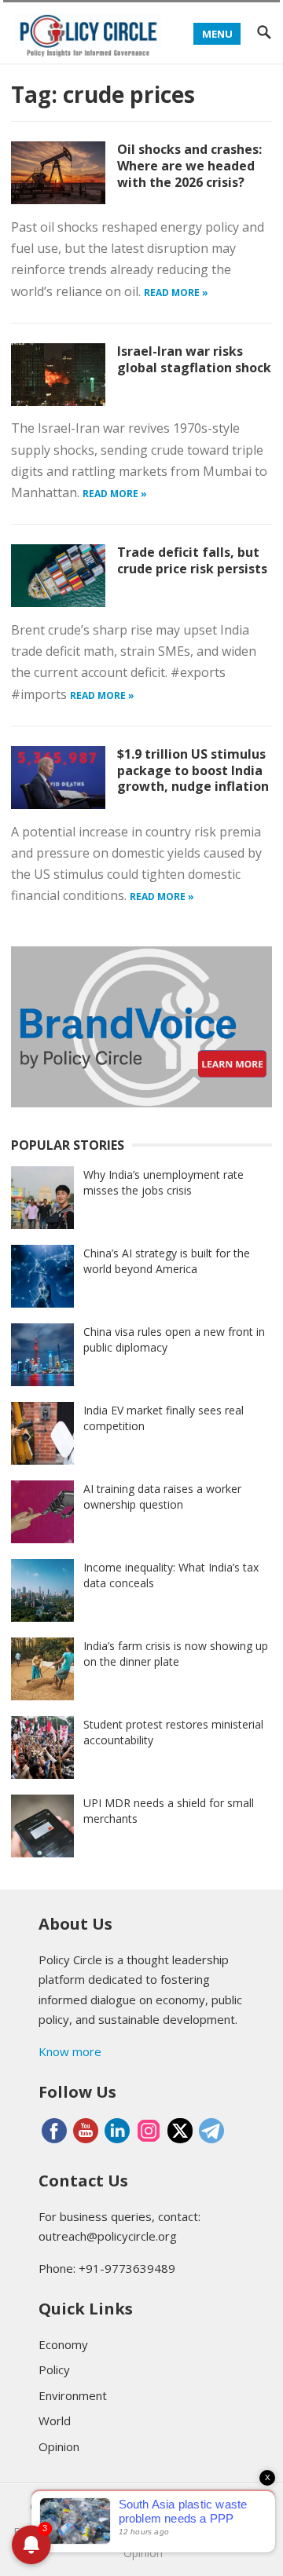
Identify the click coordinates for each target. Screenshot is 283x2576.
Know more (70, 2051)
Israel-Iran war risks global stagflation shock (194, 359)
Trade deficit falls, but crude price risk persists (192, 560)
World (55, 2420)
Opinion (59, 2446)
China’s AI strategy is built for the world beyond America (167, 1261)
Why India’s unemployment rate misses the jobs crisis (164, 1182)
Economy (63, 2344)
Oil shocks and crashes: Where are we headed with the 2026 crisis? (189, 166)
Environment (73, 2395)
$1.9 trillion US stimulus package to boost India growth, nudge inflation (193, 770)
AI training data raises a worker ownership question (162, 1497)
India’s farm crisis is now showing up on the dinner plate (176, 1654)
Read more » (176, 293)
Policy (54, 2369)
